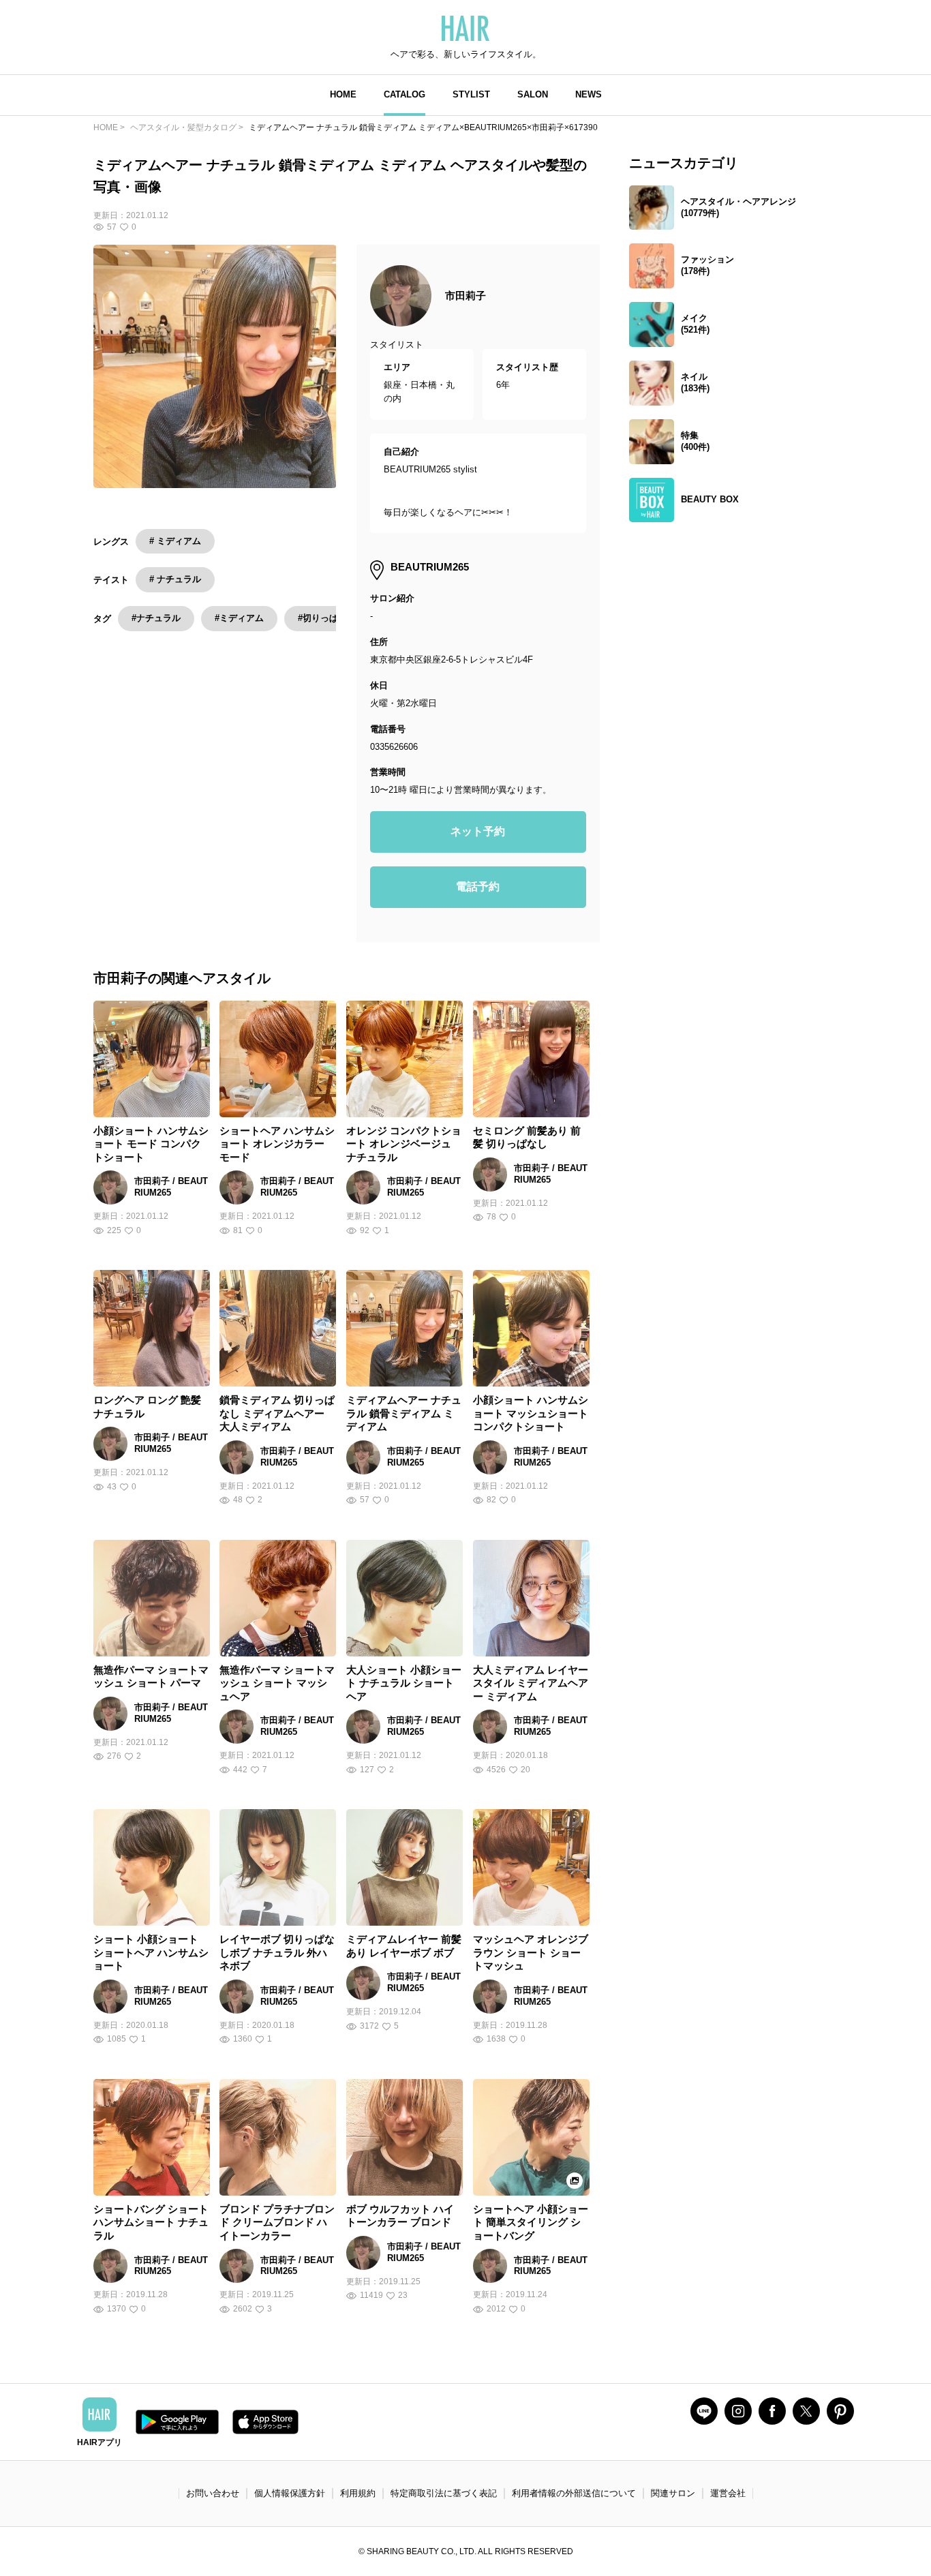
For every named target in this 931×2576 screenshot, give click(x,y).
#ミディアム (239, 618)
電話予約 (478, 887)
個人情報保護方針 (290, 2493)
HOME (343, 94)
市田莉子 (465, 296)
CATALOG (405, 94)
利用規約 (358, 2493)
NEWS (589, 94)
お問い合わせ (213, 2493)
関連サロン (673, 2493)
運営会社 (728, 2493)
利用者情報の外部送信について (574, 2493)
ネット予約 (478, 831)
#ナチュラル (156, 618)
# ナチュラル (175, 579)
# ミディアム (175, 541)
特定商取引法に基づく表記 (444, 2493)
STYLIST (471, 94)
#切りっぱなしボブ (336, 618)
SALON (533, 94)
